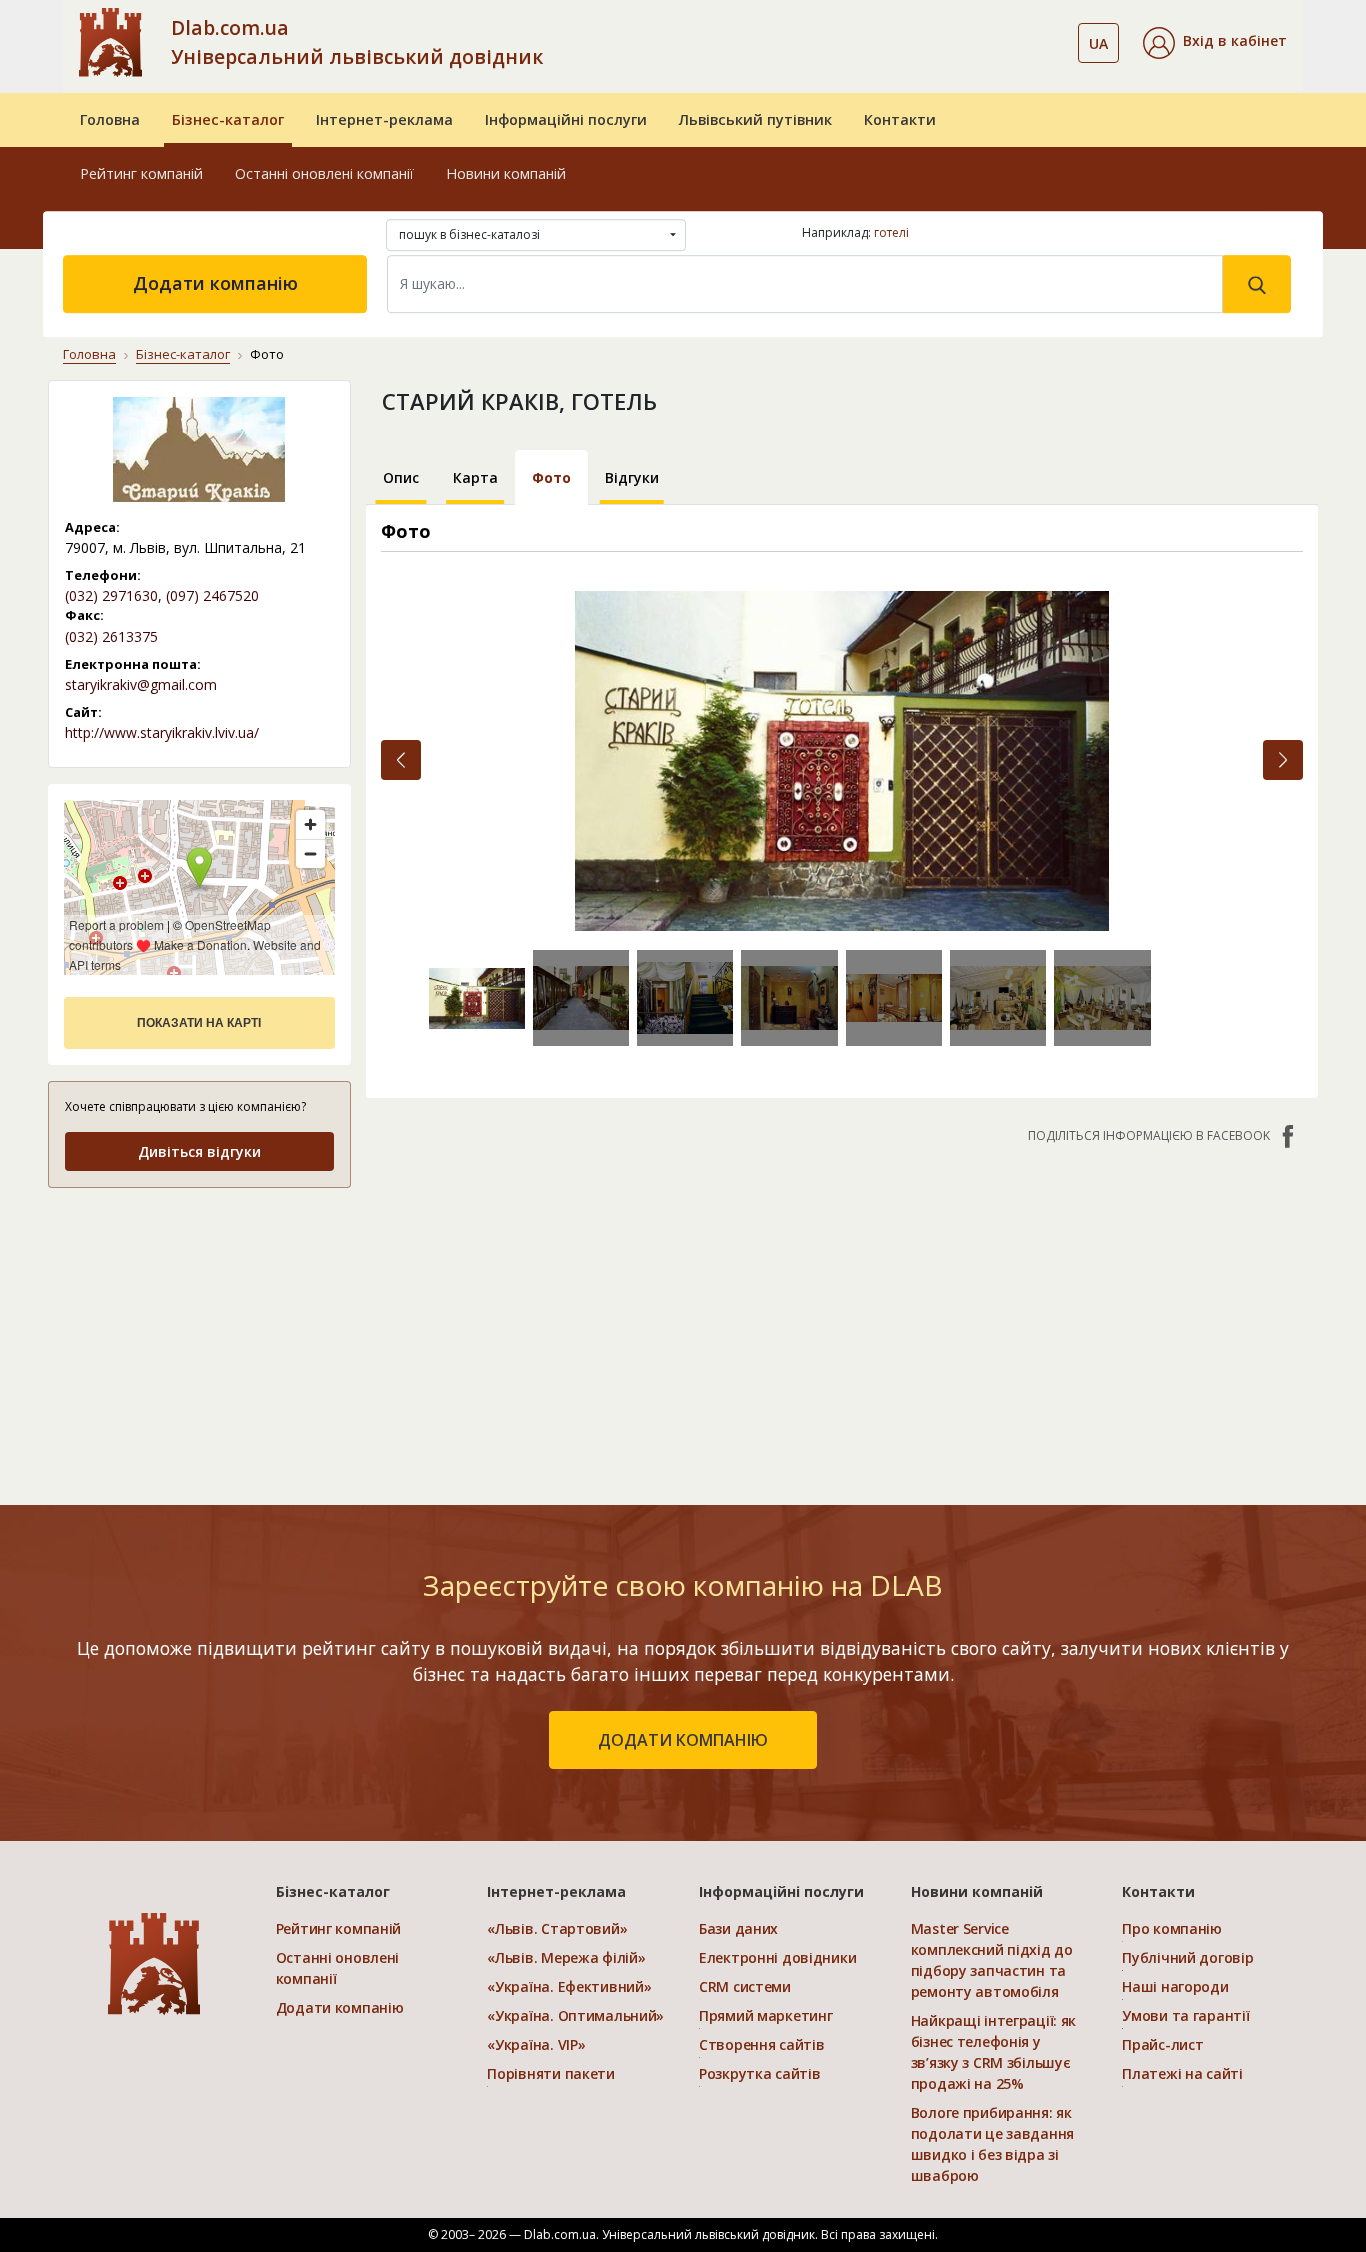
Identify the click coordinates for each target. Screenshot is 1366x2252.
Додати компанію (215, 283)
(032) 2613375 (111, 636)
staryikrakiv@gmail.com (141, 684)
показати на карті (199, 1023)
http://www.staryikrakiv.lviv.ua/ (162, 732)
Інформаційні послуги (566, 119)
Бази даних (738, 1928)
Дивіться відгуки (199, 1151)
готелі (891, 232)
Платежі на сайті (1182, 2073)
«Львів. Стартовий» (557, 1928)
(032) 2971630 (111, 595)
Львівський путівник (755, 119)
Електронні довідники (777, 1957)
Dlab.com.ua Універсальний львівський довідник (357, 42)
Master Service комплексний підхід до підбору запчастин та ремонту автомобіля (992, 1960)
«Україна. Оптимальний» (575, 2015)
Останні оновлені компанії (324, 173)
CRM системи (745, 1986)
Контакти (900, 119)
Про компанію (1172, 1928)
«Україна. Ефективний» (569, 1986)
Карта (475, 477)
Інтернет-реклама (384, 119)
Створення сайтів (762, 2044)
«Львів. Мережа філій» (566, 1957)
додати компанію (683, 1740)
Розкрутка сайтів (760, 2073)
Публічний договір (1187, 1957)
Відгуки (632, 477)
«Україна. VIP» (536, 2044)
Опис (401, 477)
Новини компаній (506, 173)
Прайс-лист (1162, 2044)
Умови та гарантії (1185, 2015)
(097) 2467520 (212, 595)
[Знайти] (1257, 284)
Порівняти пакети (551, 2073)
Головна (110, 119)
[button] (1215, 43)
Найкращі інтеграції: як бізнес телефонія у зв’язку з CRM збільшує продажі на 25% (994, 2052)
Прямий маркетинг (766, 2015)
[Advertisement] (199, 1330)
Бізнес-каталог (228, 119)
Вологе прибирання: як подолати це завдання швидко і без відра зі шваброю (992, 2144)
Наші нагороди (1175, 1986)
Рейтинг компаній (141, 173)
